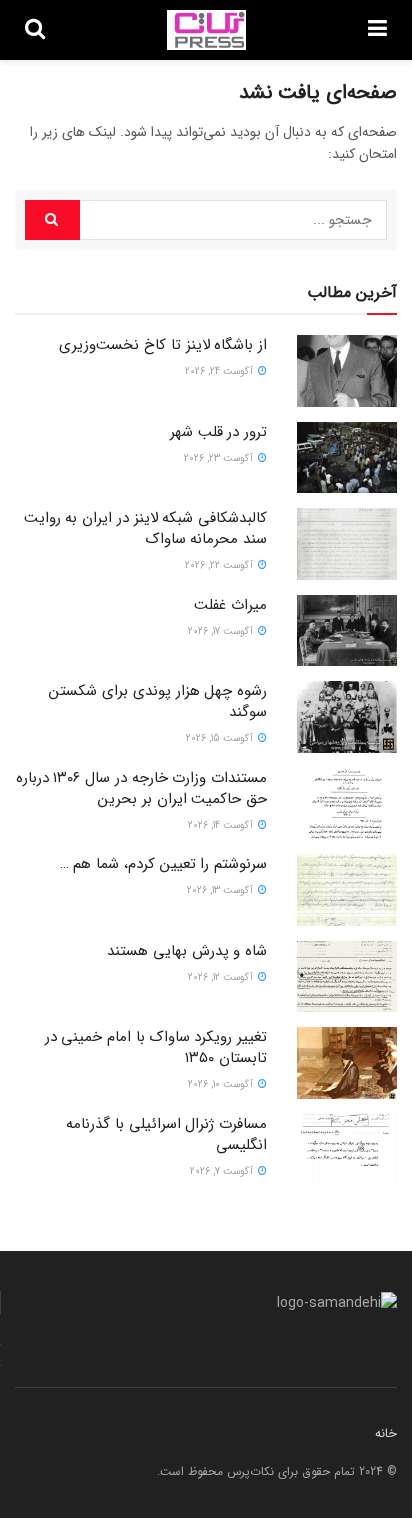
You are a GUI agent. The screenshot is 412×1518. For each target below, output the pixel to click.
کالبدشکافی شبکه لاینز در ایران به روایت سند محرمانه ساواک (145, 528)
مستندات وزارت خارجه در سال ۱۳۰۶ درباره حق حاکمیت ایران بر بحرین (141, 788)
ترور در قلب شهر (218, 432)
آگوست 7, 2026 (223, 1171)
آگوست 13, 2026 (221, 890)
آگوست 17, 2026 (222, 631)
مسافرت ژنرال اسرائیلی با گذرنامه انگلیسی (166, 1134)
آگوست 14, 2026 (222, 825)
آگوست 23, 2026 (220, 458)
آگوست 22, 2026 (220, 565)
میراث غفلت (230, 605)
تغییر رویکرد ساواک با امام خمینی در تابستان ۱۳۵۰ (156, 1047)
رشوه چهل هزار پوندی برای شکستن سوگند (158, 701)
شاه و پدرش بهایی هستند (187, 951)
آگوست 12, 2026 (222, 977)
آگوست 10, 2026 (222, 1084)
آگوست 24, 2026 (220, 371)
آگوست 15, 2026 (221, 738)
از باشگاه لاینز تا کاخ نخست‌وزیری (163, 345)
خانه (386, 1433)
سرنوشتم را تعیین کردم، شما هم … (163, 864)
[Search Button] (52, 220)
